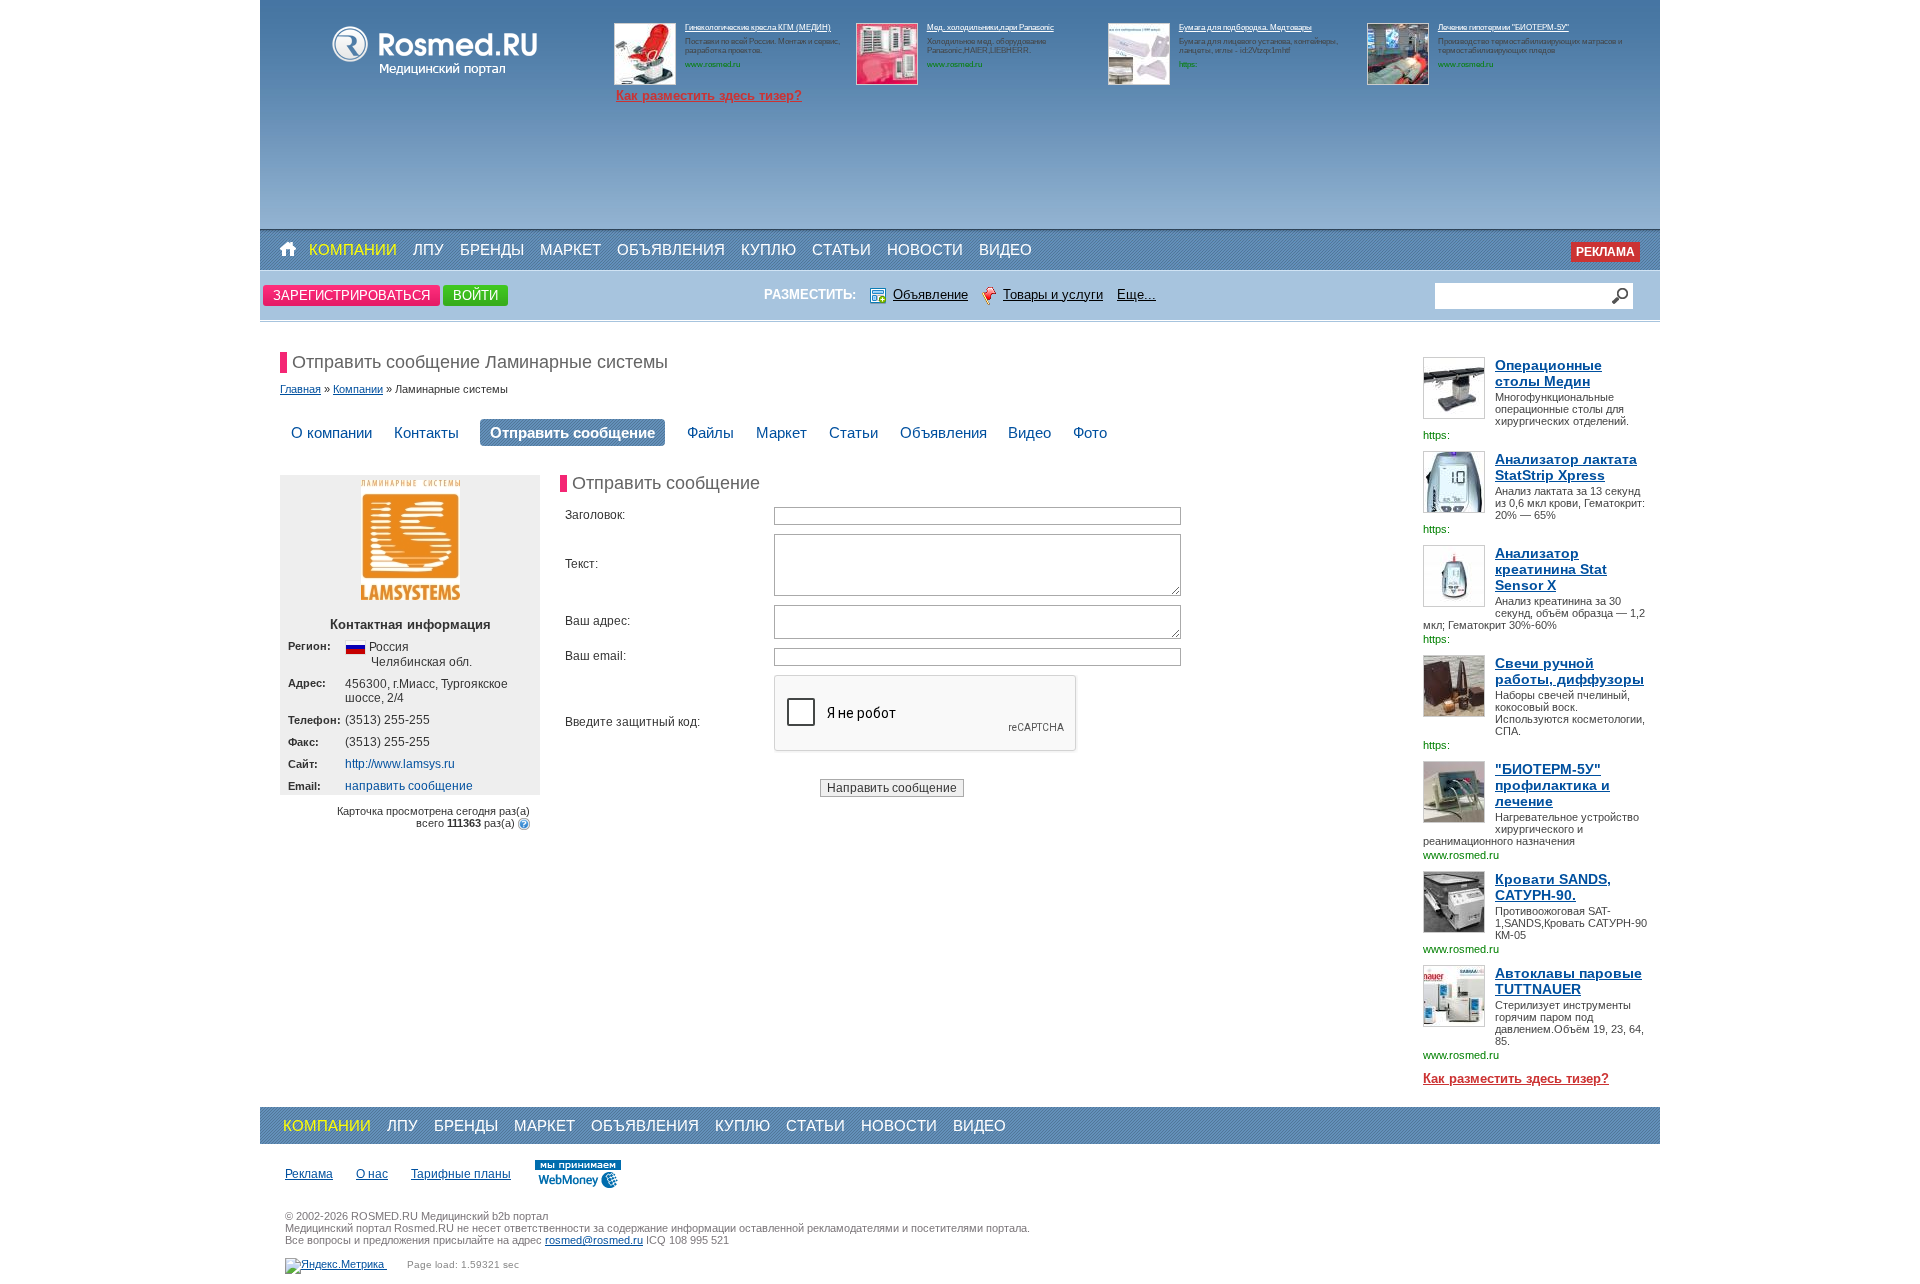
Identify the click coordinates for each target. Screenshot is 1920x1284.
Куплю (768, 249)
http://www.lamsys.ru (400, 764)
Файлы (710, 432)
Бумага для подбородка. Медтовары (1245, 27)
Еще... (1136, 294)
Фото (1090, 432)
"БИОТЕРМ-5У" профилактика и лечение (1552, 785)
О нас (372, 1174)
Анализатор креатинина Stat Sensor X (1551, 569)
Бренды (492, 249)
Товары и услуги (1053, 294)
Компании (353, 249)
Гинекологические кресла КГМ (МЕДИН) (758, 27)
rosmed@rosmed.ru (594, 1240)
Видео (1005, 249)
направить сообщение (409, 786)
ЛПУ (428, 249)
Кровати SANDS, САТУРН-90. (1553, 887)
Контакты (426, 432)
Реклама (1605, 252)
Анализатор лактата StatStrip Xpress (1566, 467)
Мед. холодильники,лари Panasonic (990, 27)
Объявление (930, 294)
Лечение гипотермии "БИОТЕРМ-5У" (1503, 27)
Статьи (841, 249)
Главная (300, 389)
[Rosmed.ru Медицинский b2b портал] (435, 76)
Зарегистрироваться (351, 295)
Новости (925, 249)
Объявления (671, 249)
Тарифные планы (461, 1174)
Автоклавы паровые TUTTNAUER (1568, 981)
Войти (475, 295)
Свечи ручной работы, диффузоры (1569, 671)
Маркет (570, 249)
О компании (331, 432)
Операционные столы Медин (1548, 373)
